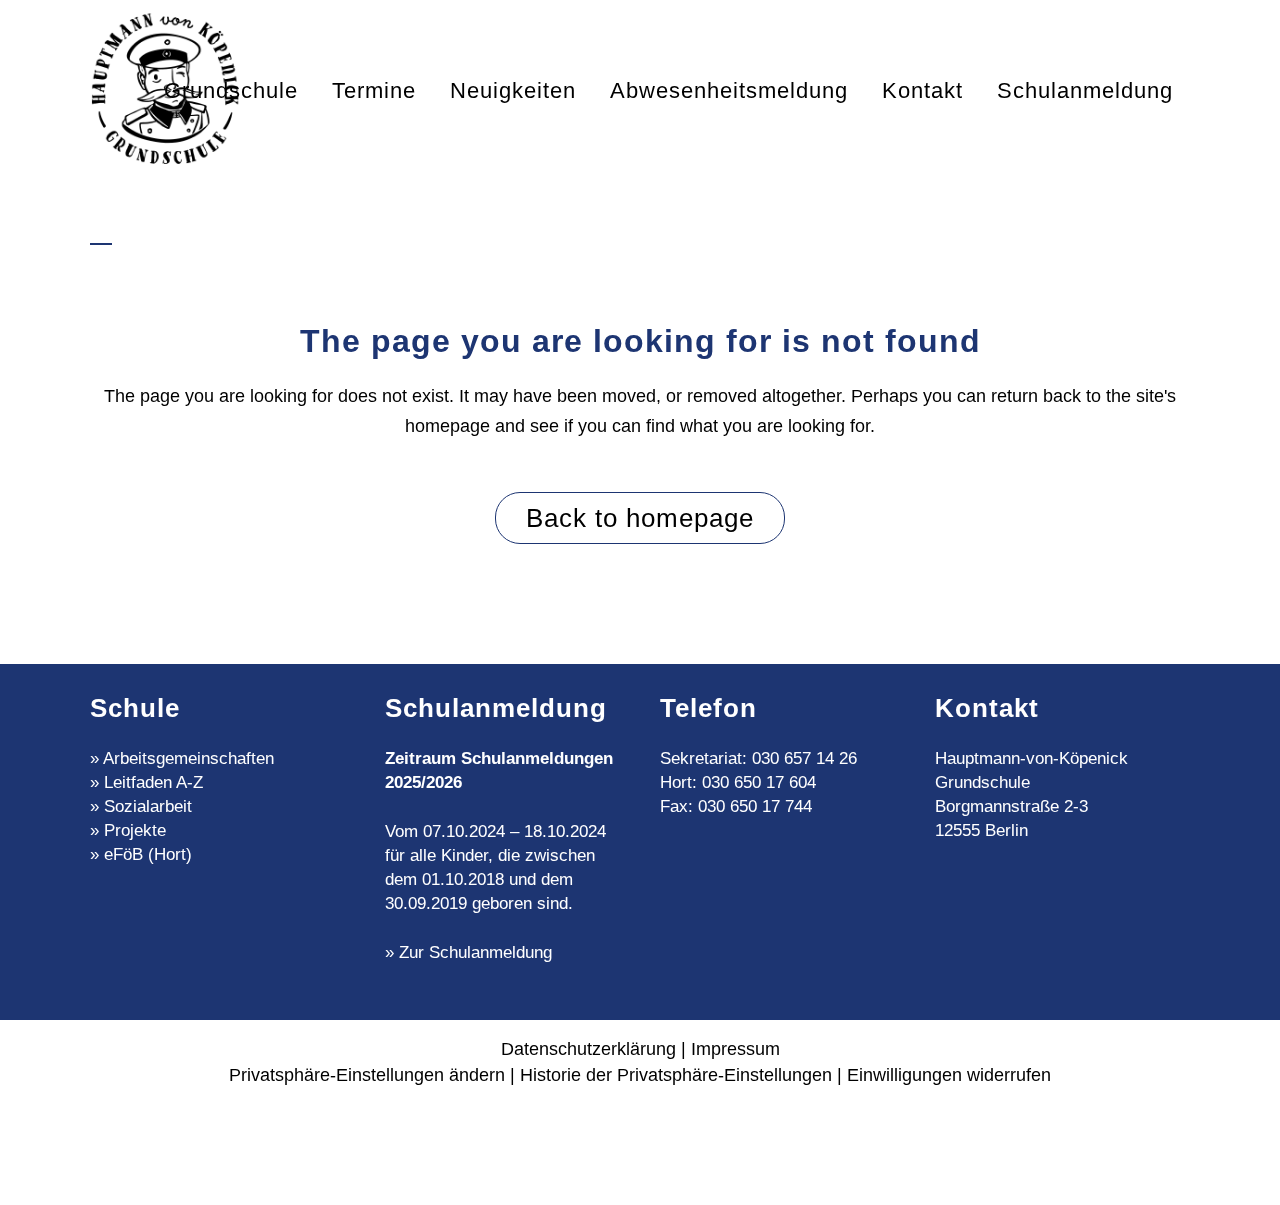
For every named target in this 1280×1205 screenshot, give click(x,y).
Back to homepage (640, 518)
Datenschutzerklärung (588, 1049)
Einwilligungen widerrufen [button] (949, 1075)
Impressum (735, 1049)
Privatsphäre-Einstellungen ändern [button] (367, 1075)
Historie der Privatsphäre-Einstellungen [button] (676, 1075)
